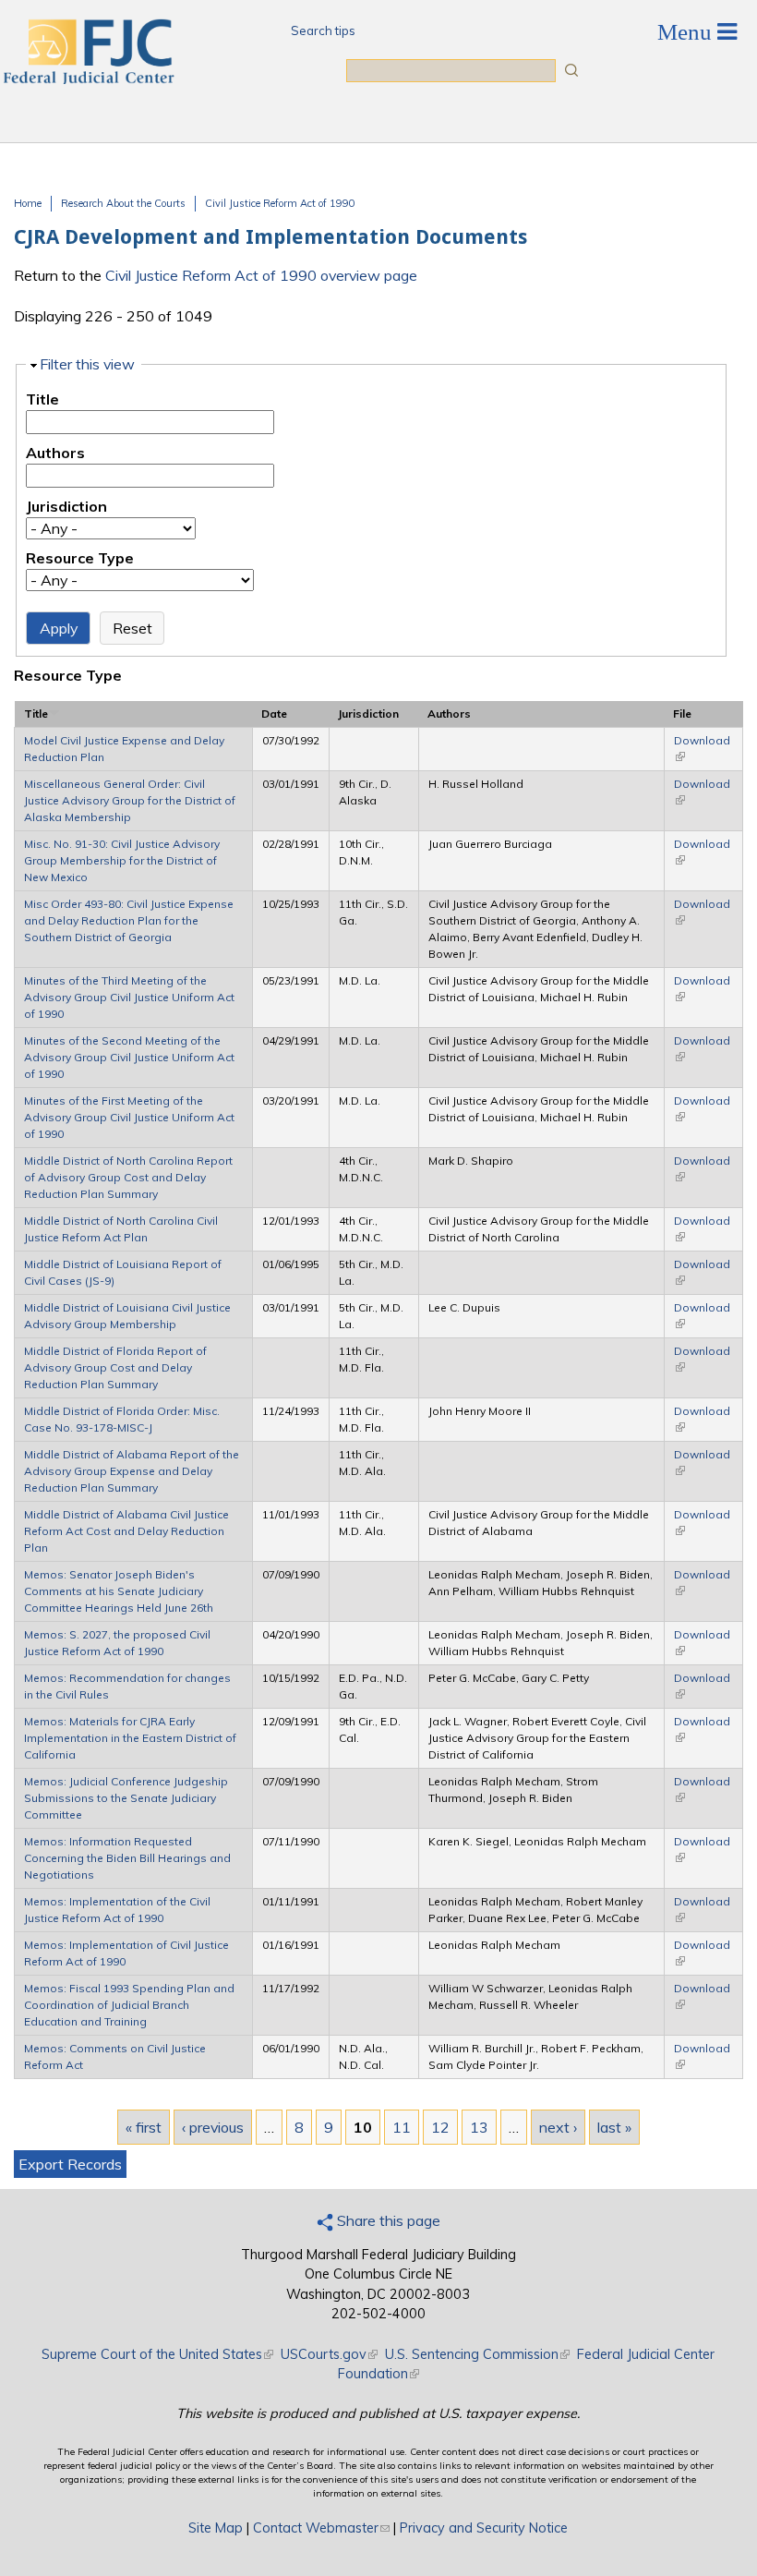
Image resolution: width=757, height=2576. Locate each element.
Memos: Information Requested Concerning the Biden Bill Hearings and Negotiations (127, 1858)
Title (42, 399)
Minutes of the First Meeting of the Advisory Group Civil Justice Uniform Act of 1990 (129, 1117)
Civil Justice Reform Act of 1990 (280, 203)
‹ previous (213, 2127)
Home (28, 203)
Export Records (70, 2164)
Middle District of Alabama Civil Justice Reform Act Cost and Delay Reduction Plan (126, 1531)
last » (614, 2127)
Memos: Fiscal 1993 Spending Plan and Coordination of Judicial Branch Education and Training (129, 2005)
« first (144, 2127)
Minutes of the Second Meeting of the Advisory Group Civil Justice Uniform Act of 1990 (129, 1057)
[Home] (88, 79)
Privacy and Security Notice (484, 2528)
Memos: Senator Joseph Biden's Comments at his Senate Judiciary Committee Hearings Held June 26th (119, 1591)
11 (402, 2127)
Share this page (387, 2220)
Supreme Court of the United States (157, 2354)
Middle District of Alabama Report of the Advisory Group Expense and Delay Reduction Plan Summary (132, 1471)
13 (479, 2127)
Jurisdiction (66, 506)
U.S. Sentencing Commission (477, 2354)
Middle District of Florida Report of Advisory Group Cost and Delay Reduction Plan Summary (115, 1367)
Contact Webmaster (321, 2528)
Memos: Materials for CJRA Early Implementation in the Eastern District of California (130, 1738)
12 (440, 2127)
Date (274, 714)
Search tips (323, 30)
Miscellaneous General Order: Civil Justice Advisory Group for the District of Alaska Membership (130, 800)
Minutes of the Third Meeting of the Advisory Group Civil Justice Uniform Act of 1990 (129, 997)
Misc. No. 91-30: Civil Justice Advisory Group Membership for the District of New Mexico (122, 860)
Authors (55, 453)
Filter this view (87, 364)
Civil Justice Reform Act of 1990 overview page (261, 275)
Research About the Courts (123, 203)
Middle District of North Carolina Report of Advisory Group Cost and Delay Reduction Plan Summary (128, 1177)
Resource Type (80, 558)
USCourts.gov (329, 2354)
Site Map (216, 2528)
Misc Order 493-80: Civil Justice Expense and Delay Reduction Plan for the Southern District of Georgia (129, 920)
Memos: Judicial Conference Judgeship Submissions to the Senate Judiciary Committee (126, 1798)
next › (558, 2127)
